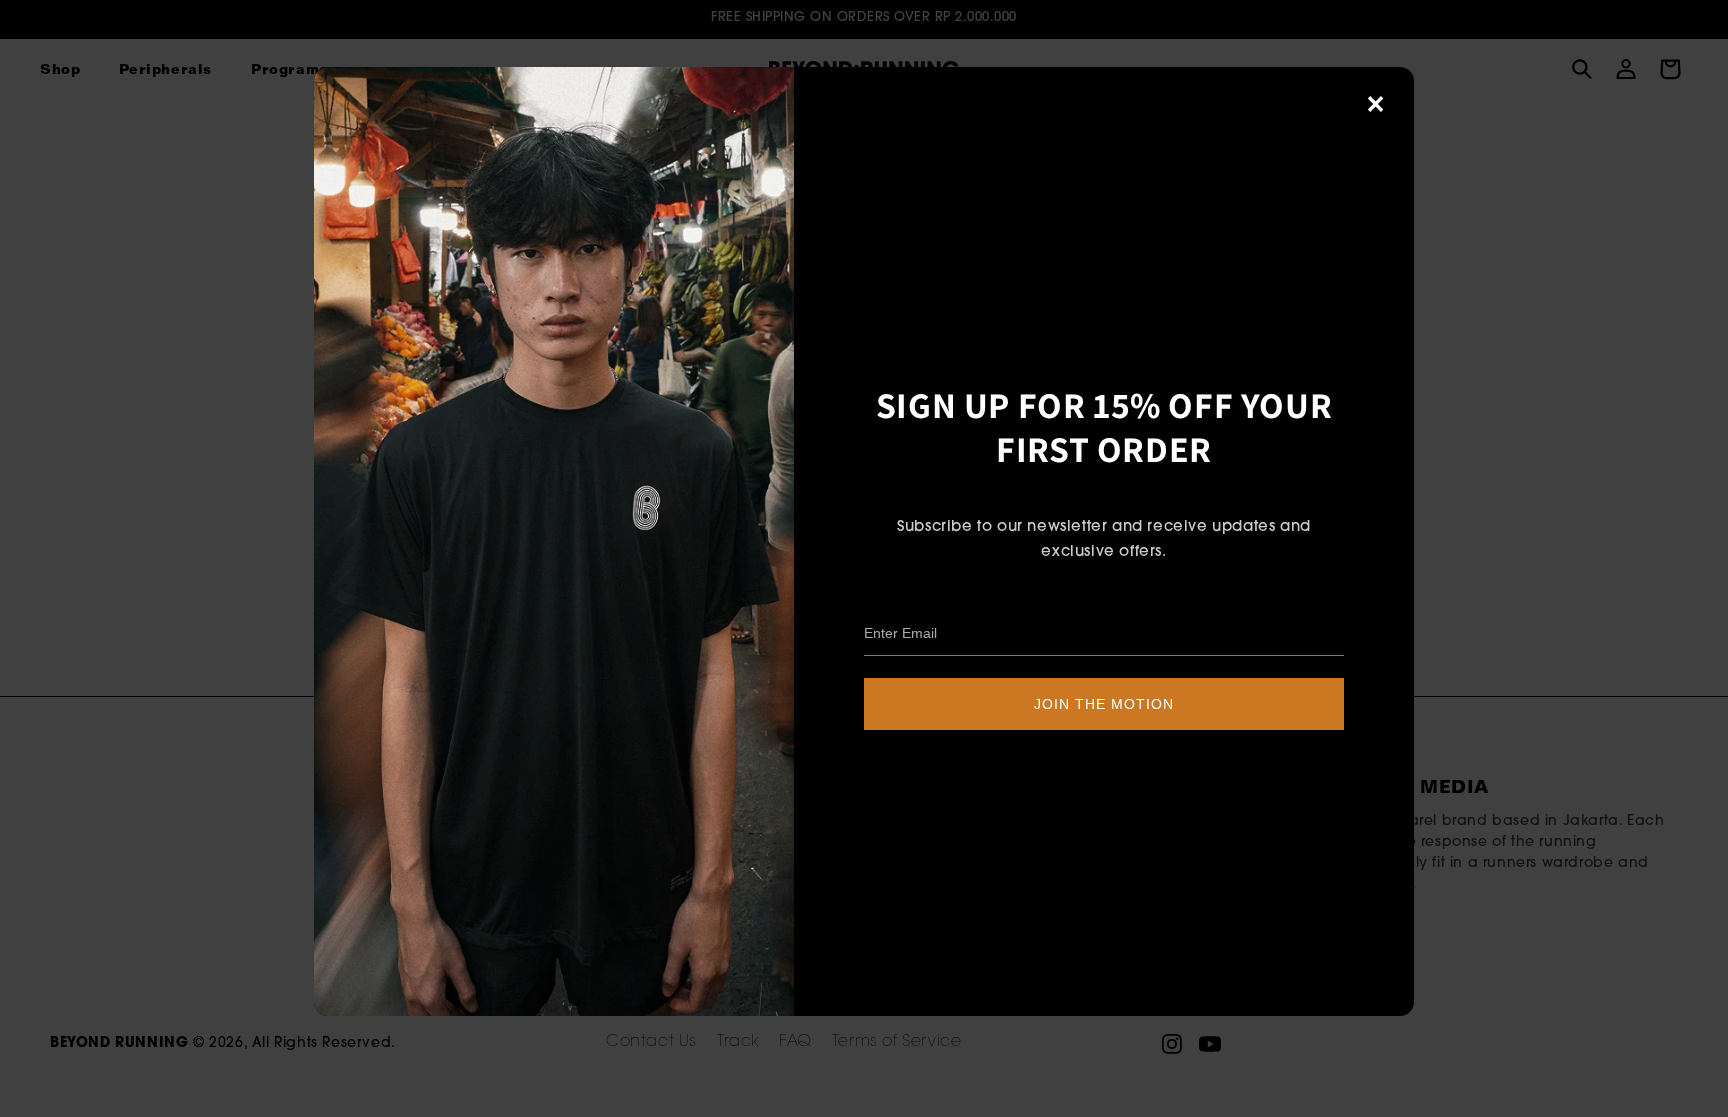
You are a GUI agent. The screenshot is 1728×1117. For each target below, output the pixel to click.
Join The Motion (1104, 704)
